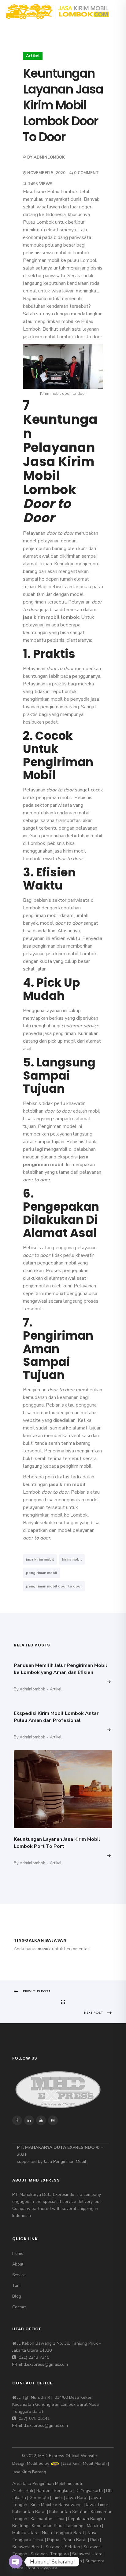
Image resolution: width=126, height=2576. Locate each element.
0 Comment (86, 173)
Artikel (33, 56)
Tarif (17, 2286)
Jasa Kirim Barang (29, 2472)
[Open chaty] (16, 2562)
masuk (44, 1949)
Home (18, 2254)
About (18, 2264)
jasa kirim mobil (67, 1484)
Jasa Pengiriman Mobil (65, 2161)
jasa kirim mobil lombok (51, 617)
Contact (19, 2307)
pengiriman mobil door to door (54, 1586)
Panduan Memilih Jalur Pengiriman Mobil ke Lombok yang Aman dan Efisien (61, 1669)
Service (19, 2275)
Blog (17, 2296)
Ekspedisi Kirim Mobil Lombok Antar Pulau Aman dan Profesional (56, 1717)
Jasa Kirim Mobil (78, 2464)
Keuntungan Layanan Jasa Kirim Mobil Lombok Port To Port (57, 1843)
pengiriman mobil (42, 1573)
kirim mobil (72, 1559)
